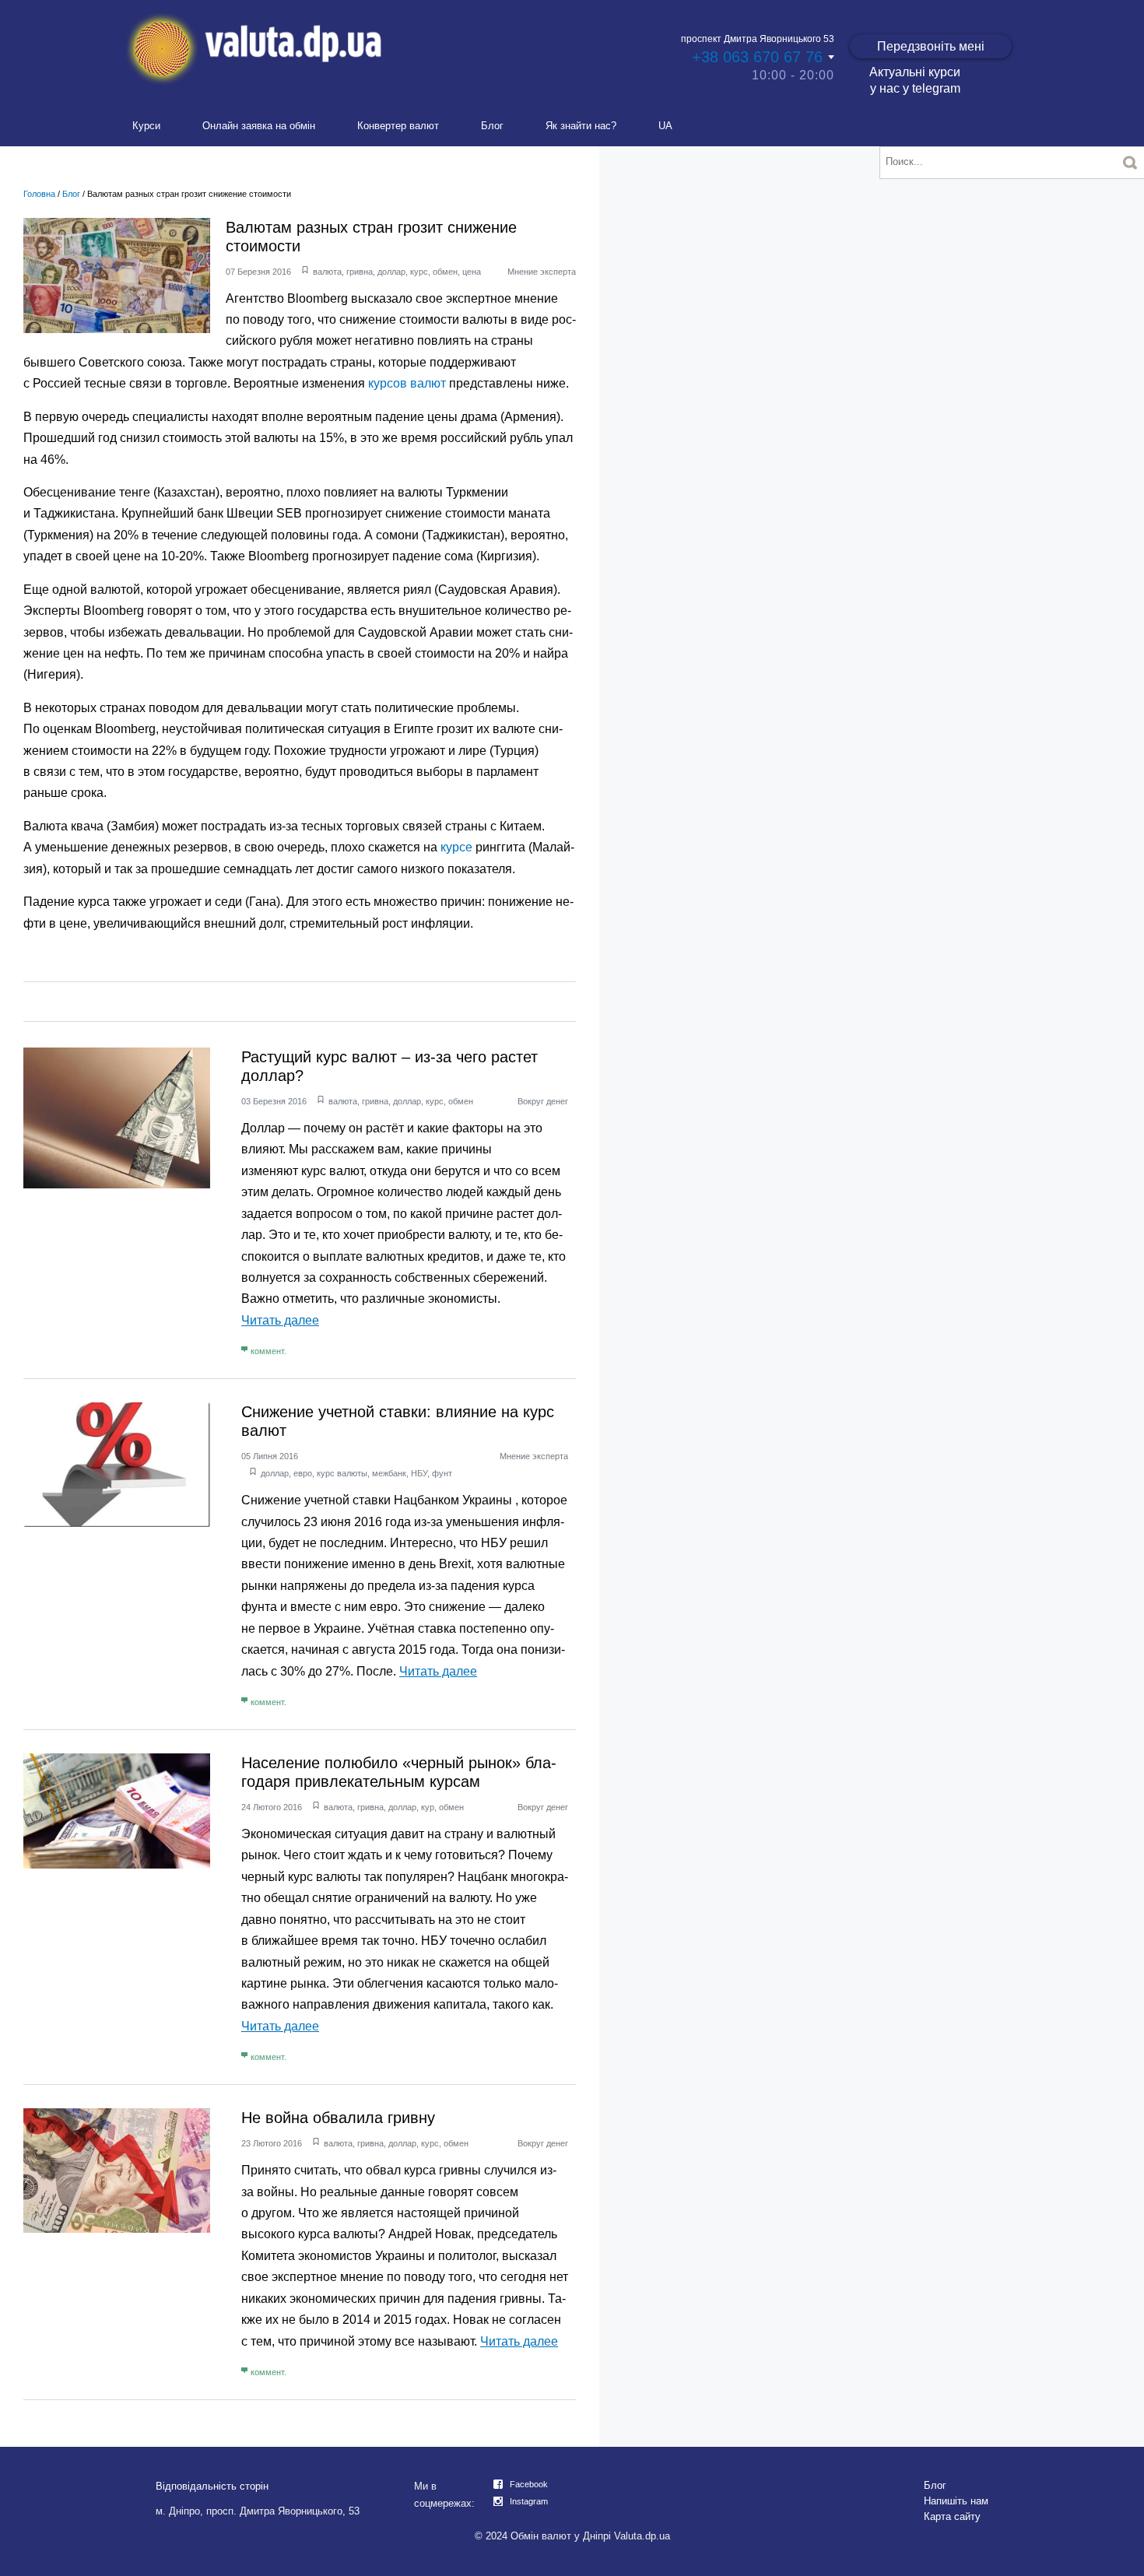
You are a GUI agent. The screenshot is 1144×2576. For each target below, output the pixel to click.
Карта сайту (952, 2516)
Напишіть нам (956, 2501)
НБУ (419, 1473)
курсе (456, 847)
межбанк (389, 1473)
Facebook (529, 2484)
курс (419, 272)
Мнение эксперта (542, 272)
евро (303, 1473)
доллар (391, 272)
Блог (492, 126)
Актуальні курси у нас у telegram (915, 80)
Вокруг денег (543, 1101)
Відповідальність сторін (212, 2486)
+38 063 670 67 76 (757, 57)
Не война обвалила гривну (338, 2118)
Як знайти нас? (581, 126)
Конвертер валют (398, 126)
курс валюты (342, 1473)
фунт (442, 1473)
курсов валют (407, 383)
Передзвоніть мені (931, 46)
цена (472, 272)
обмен (445, 272)
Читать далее (280, 1320)
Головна (39, 194)
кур (428, 1807)
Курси (146, 126)
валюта (327, 272)
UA (665, 126)
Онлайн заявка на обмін (259, 126)
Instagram (529, 2501)
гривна (360, 272)
